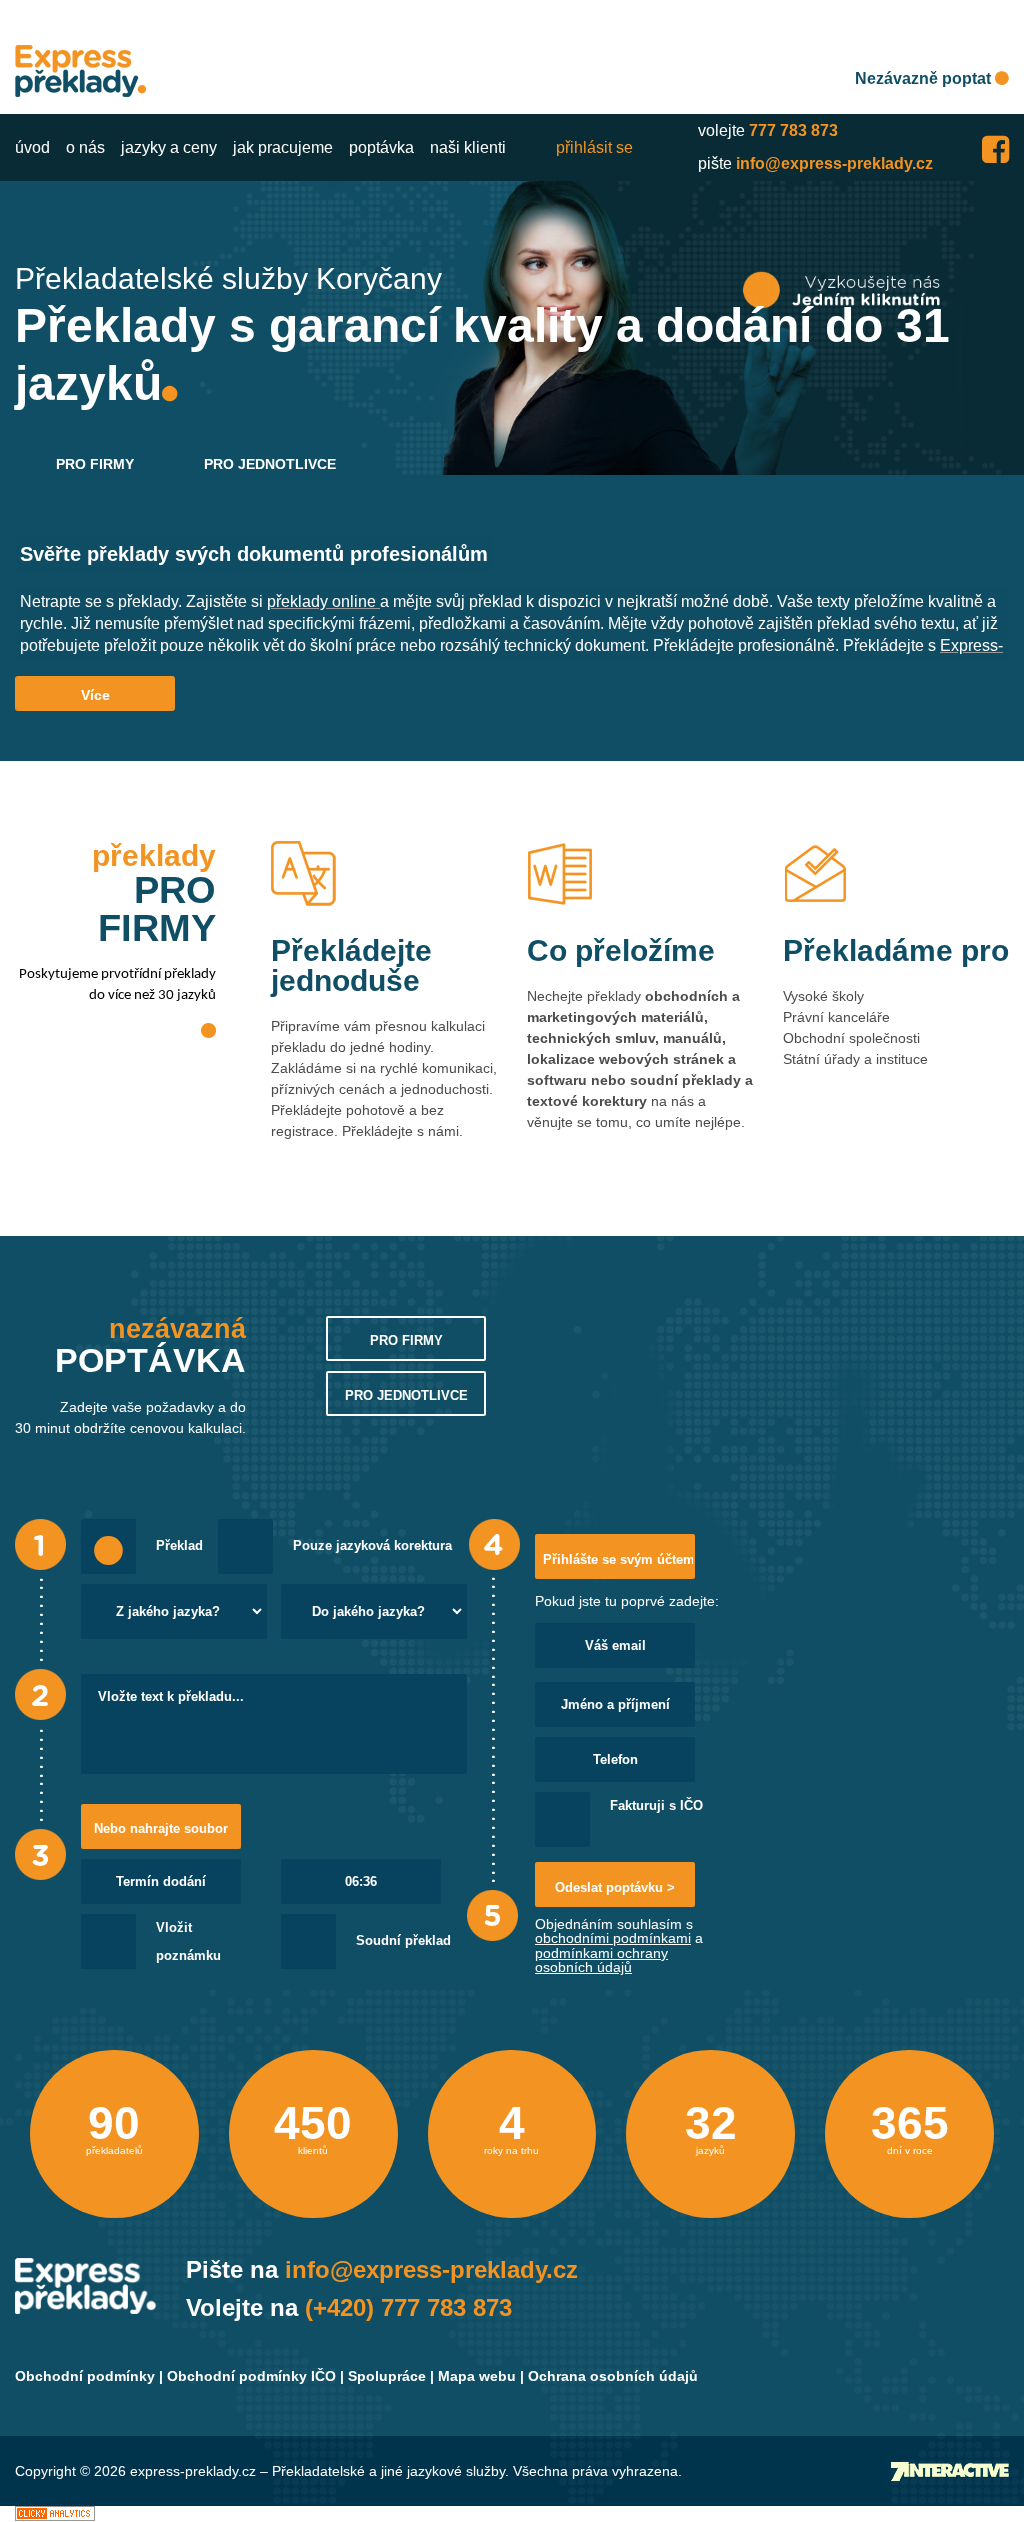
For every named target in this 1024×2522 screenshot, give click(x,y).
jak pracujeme (283, 147)
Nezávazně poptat (925, 78)
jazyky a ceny (169, 147)
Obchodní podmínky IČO (251, 2376)
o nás (85, 147)
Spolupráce (387, 2376)
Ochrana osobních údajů (613, 2376)
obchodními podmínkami (613, 1938)
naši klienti (468, 147)
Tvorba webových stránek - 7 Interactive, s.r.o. (950, 2471)
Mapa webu (477, 2376)
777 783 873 (793, 130)
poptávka (381, 147)
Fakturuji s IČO (656, 1806)
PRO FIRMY (95, 464)
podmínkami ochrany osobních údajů (601, 1960)
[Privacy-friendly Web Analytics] (55, 2513)
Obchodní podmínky (85, 2376)
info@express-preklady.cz (834, 163)
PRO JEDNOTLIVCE (270, 464)
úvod (32, 147)
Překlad (179, 1546)
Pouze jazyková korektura (372, 1546)
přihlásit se (594, 147)
